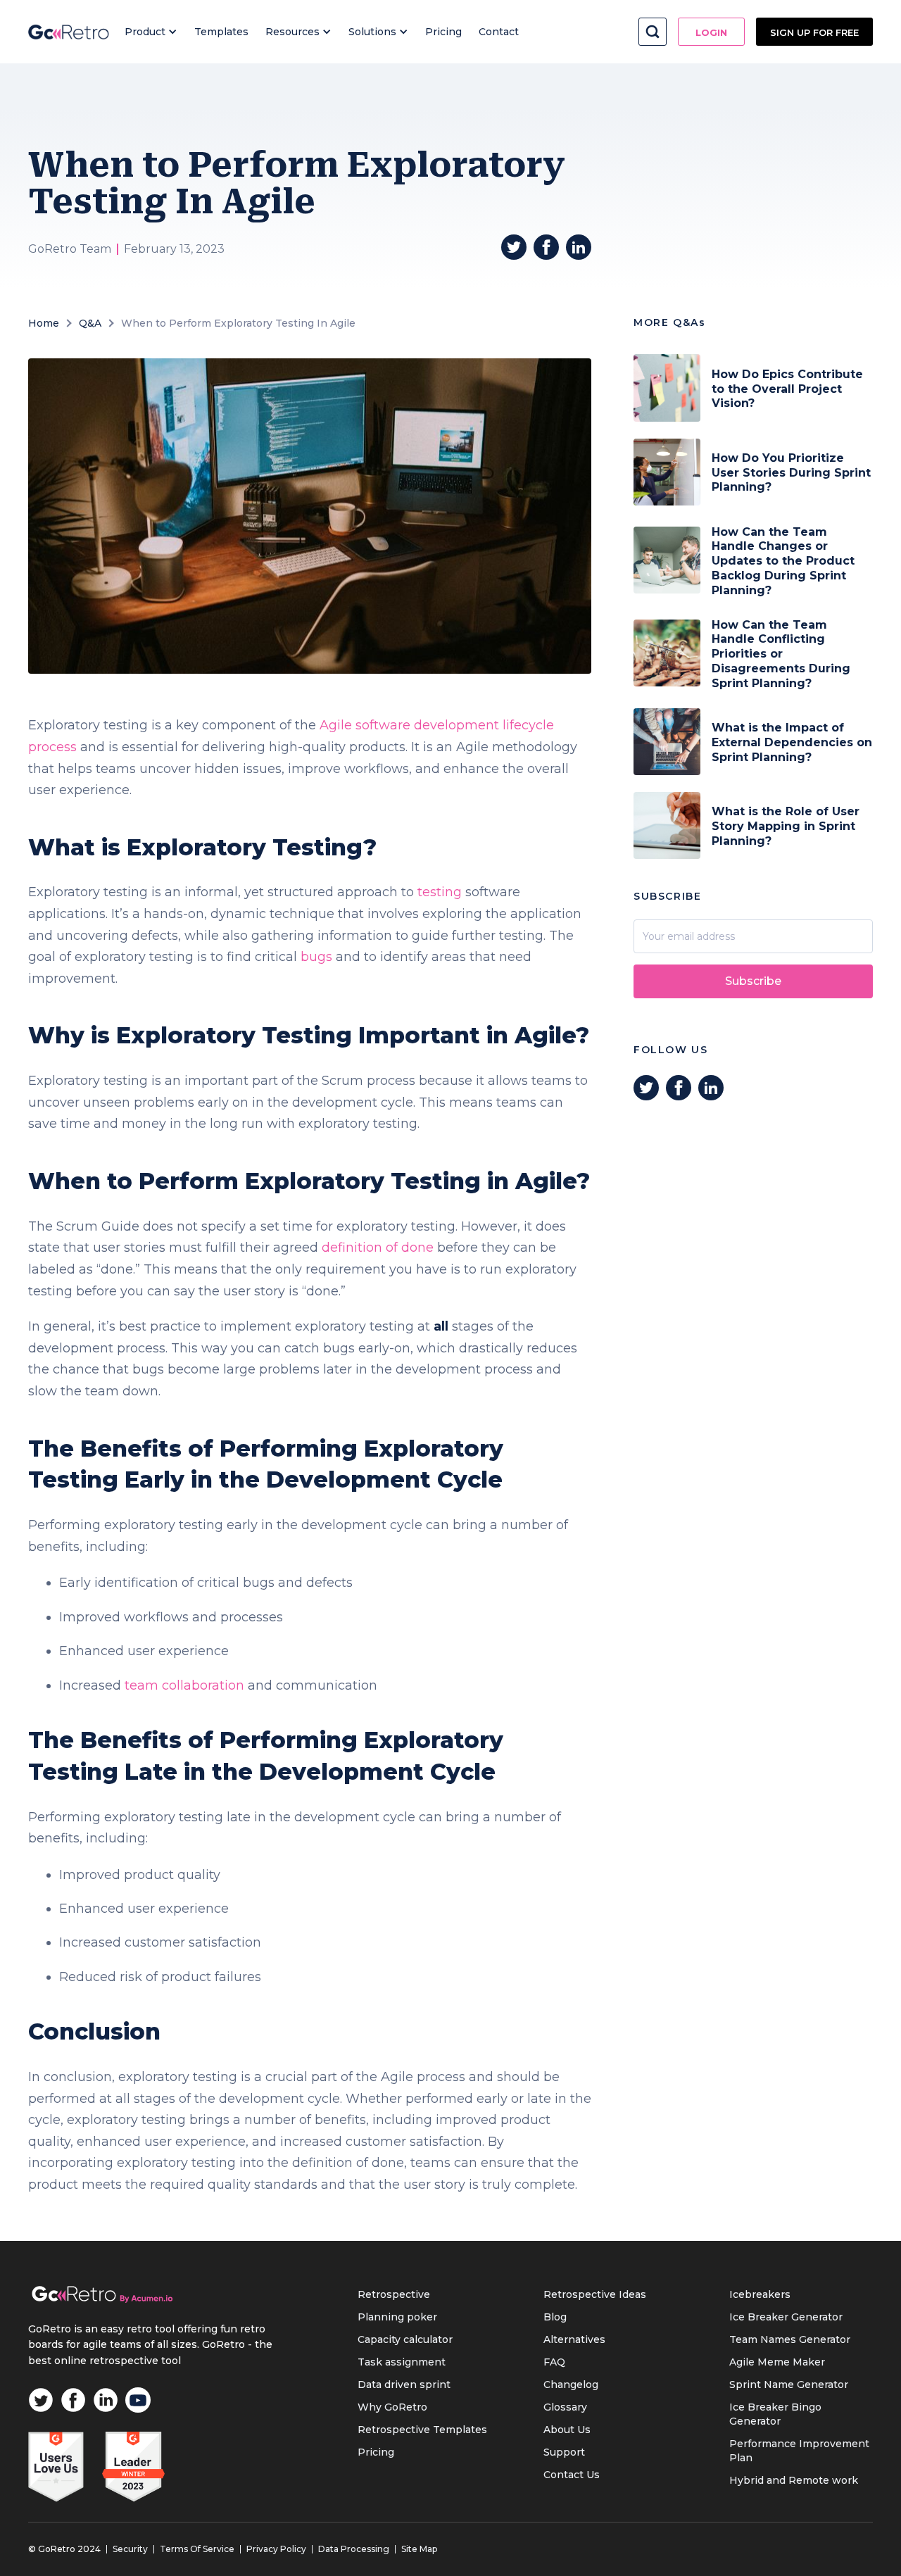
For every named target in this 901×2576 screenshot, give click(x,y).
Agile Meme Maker (777, 2362)
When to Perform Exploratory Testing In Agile (238, 323)
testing (440, 892)
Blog (555, 2317)
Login (711, 32)
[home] (69, 32)
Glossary (565, 2407)
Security (130, 2549)
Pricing (443, 32)
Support (564, 2452)
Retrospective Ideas (595, 2294)
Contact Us (572, 2475)
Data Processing (354, 2549)
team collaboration (184, 1685)
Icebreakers (760, 2294)
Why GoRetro (392, 2407)
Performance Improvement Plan (799, 2451)
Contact (499, 32)
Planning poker (397, 2317)
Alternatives (574, 2339)
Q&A (90, 323)
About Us (567, 2430)
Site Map (419, 2549)
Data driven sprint (404, 2385)
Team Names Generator (790, 2339)
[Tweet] (514, 247)
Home (44, 323)
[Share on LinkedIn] (579, 247)
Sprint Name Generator (789, 2385)
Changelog (571, 2385)
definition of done (378, 1248)
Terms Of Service (197, 2549)
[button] (151, 32)
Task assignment (402, 2362)
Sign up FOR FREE (814, 32)
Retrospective (394, 2294)
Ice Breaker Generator (786, 2317)
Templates (221, 32)
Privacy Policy (276, 2549)
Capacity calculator (405, 2339)
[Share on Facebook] (546, 247)
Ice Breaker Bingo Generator (775, 2414)
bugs (316, 957)
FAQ (554, 2362)
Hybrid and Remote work (794, 2480)
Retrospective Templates (422, 2430)
